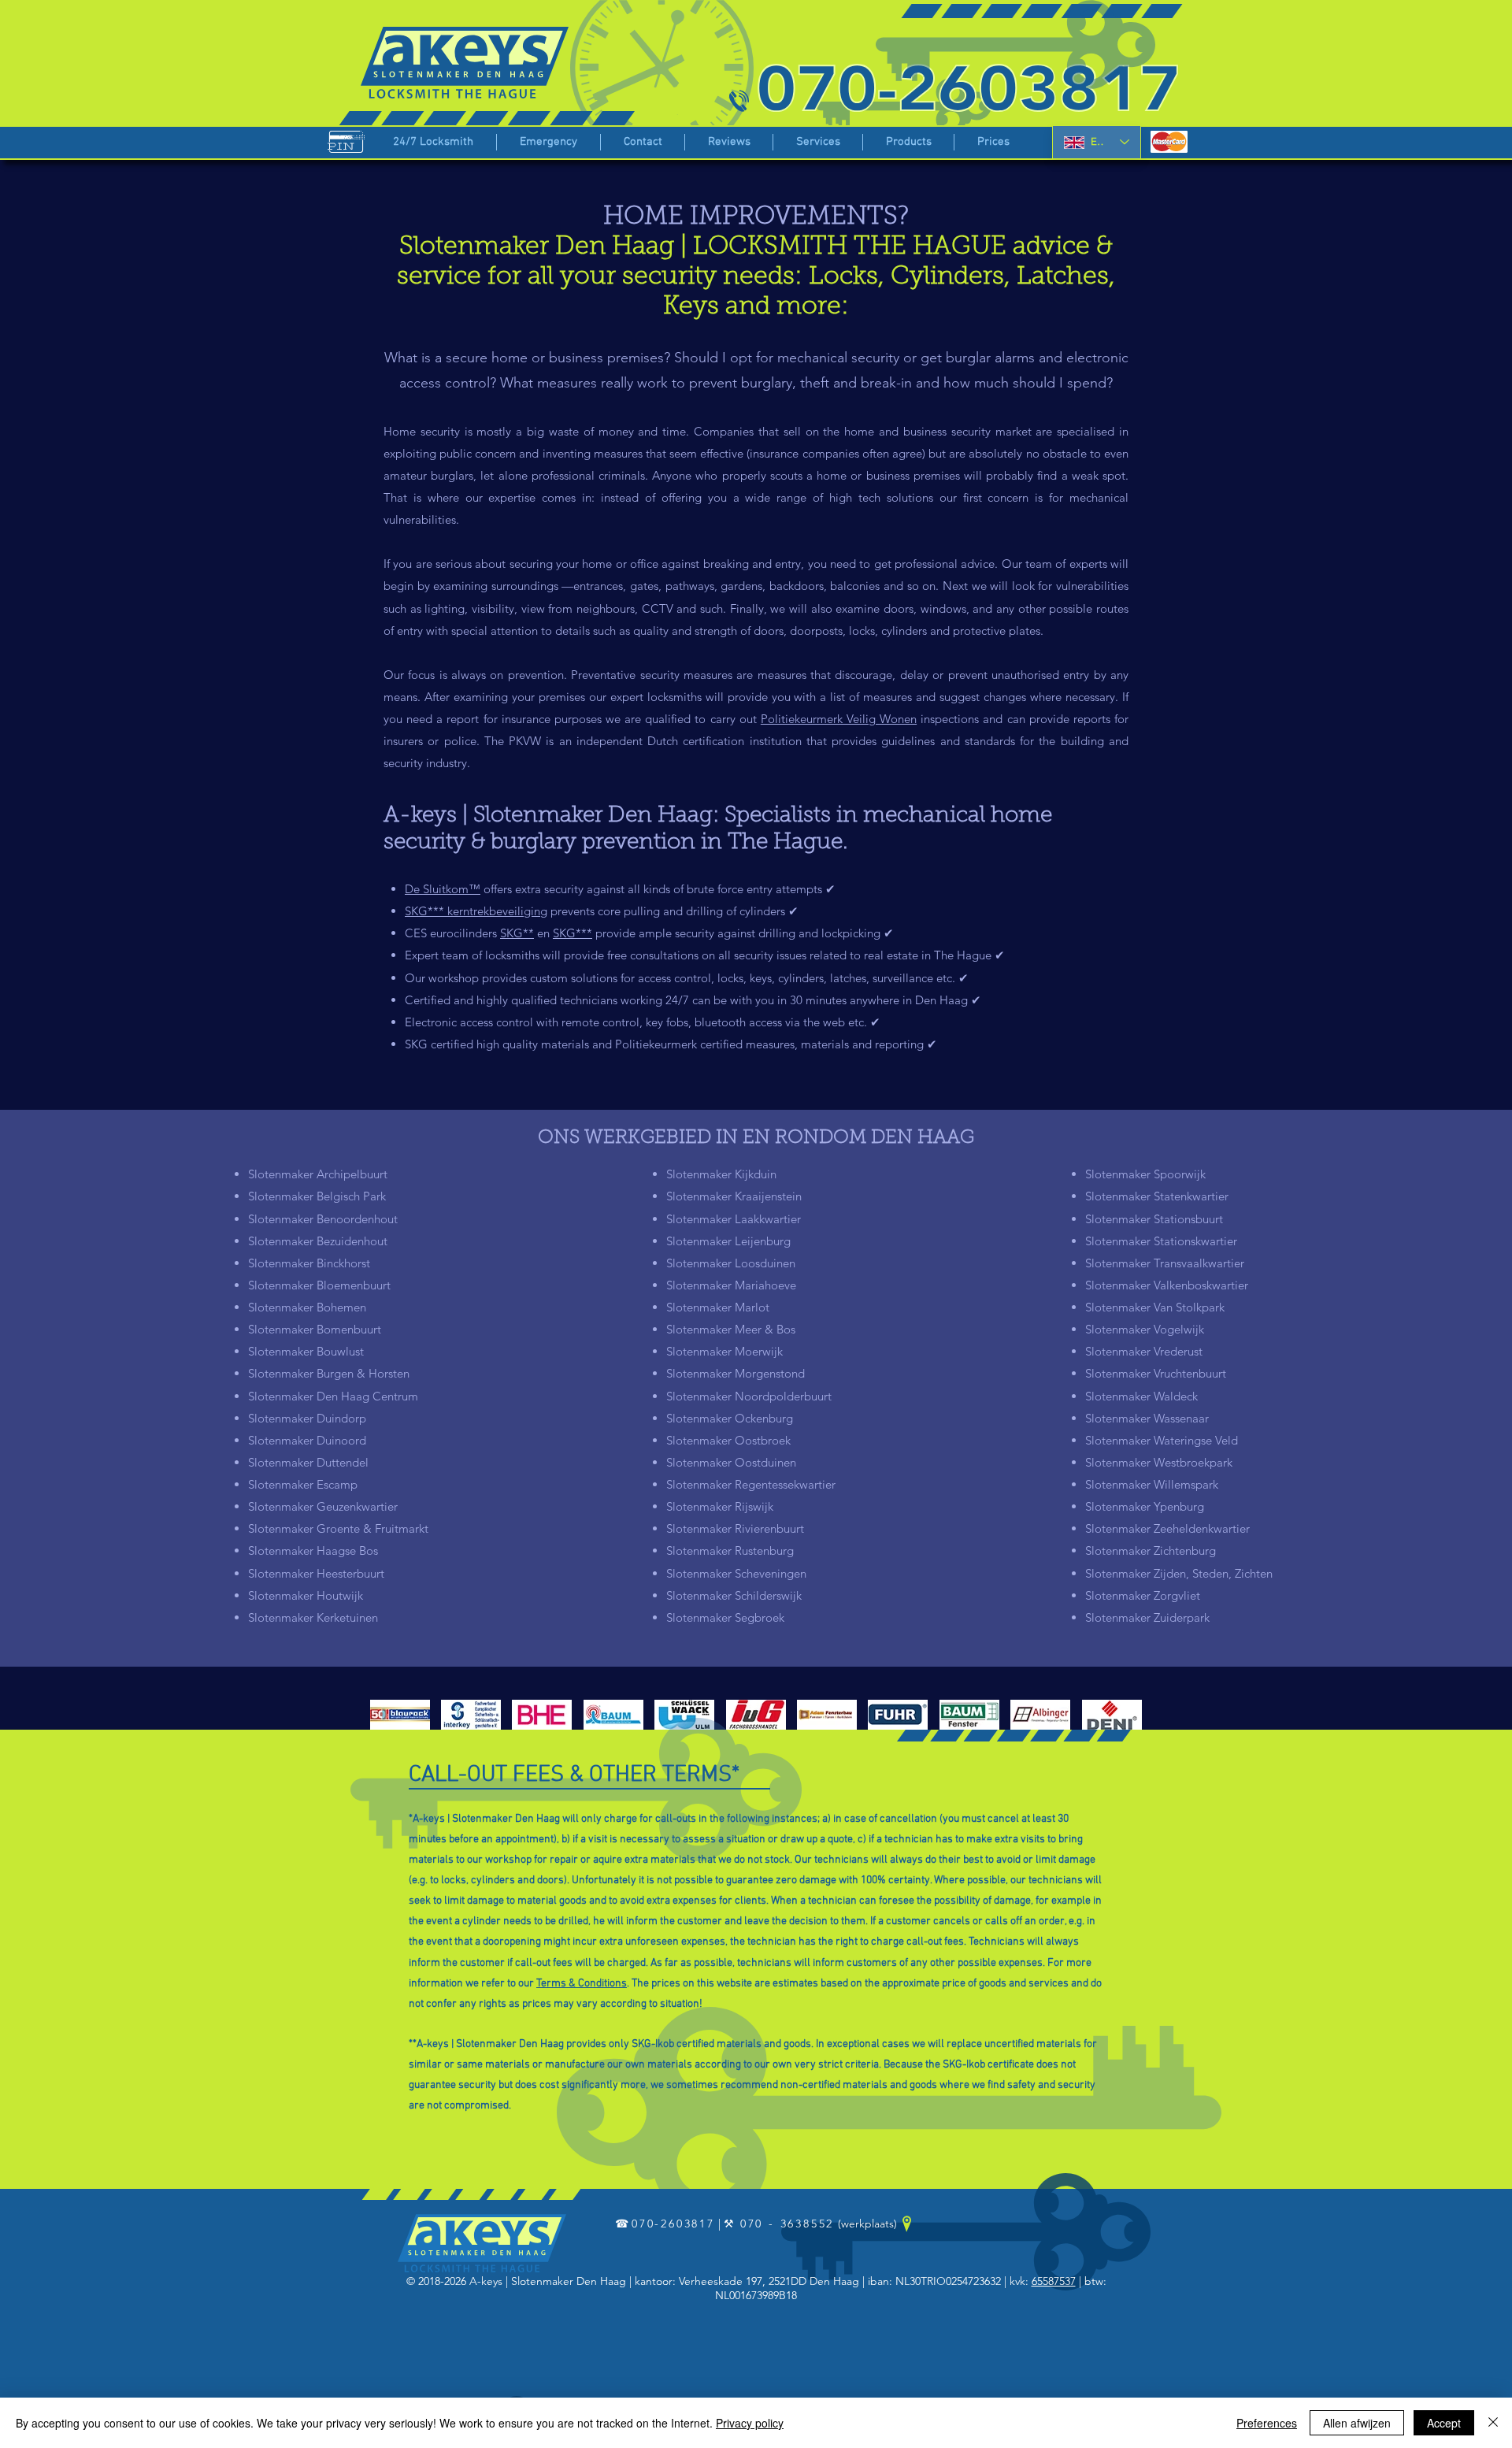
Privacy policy (750, 2423)
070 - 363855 (784, 2224)
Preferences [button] (1267, 2423)
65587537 (1054, 2281)
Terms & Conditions (582, 1984)
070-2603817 (673, 2224)
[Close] (1493, 2423)
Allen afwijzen (1357, 2423)
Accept (1444, 2423)
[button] (818, 142)
